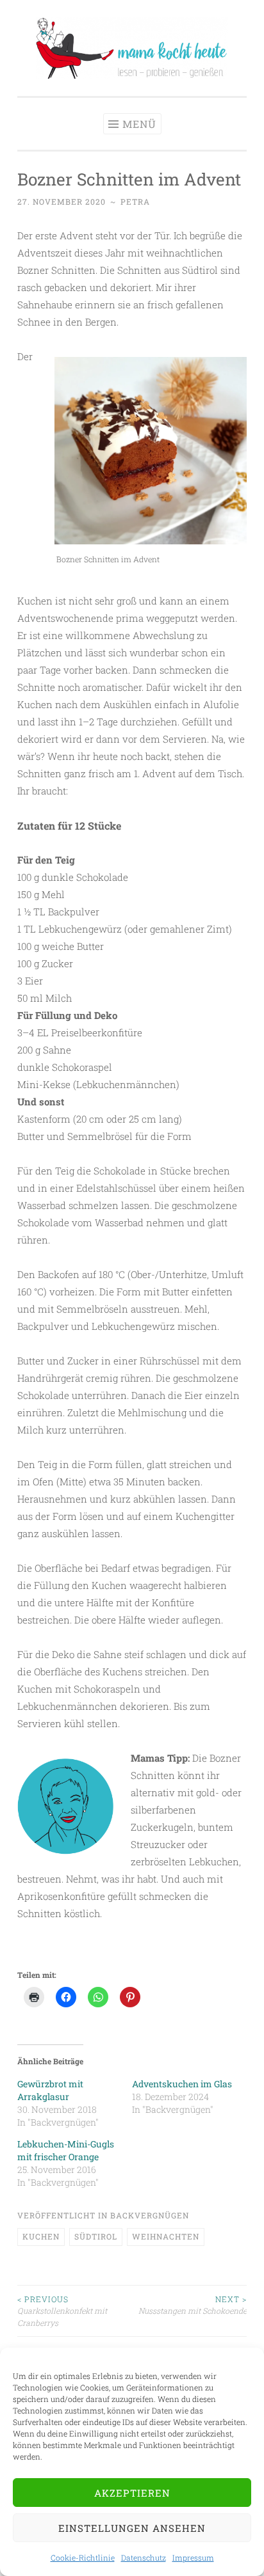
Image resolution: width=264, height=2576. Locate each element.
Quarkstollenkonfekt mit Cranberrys (62, 2311)
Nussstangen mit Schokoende (193, 2305)
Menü (139, 124)
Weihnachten (166, 2236)
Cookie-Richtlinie (83, 2557)
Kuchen (41, 2236)
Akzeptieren (132, 2493)
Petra (135, 201)
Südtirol (96, 2236)
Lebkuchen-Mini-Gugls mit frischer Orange (66, 2150)
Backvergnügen (150, 2215)
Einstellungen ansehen (132, 2528)
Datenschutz (144, 2557)
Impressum (193, 2557)
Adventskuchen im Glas (182, 2084)
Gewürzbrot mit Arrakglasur (50, 2090)
